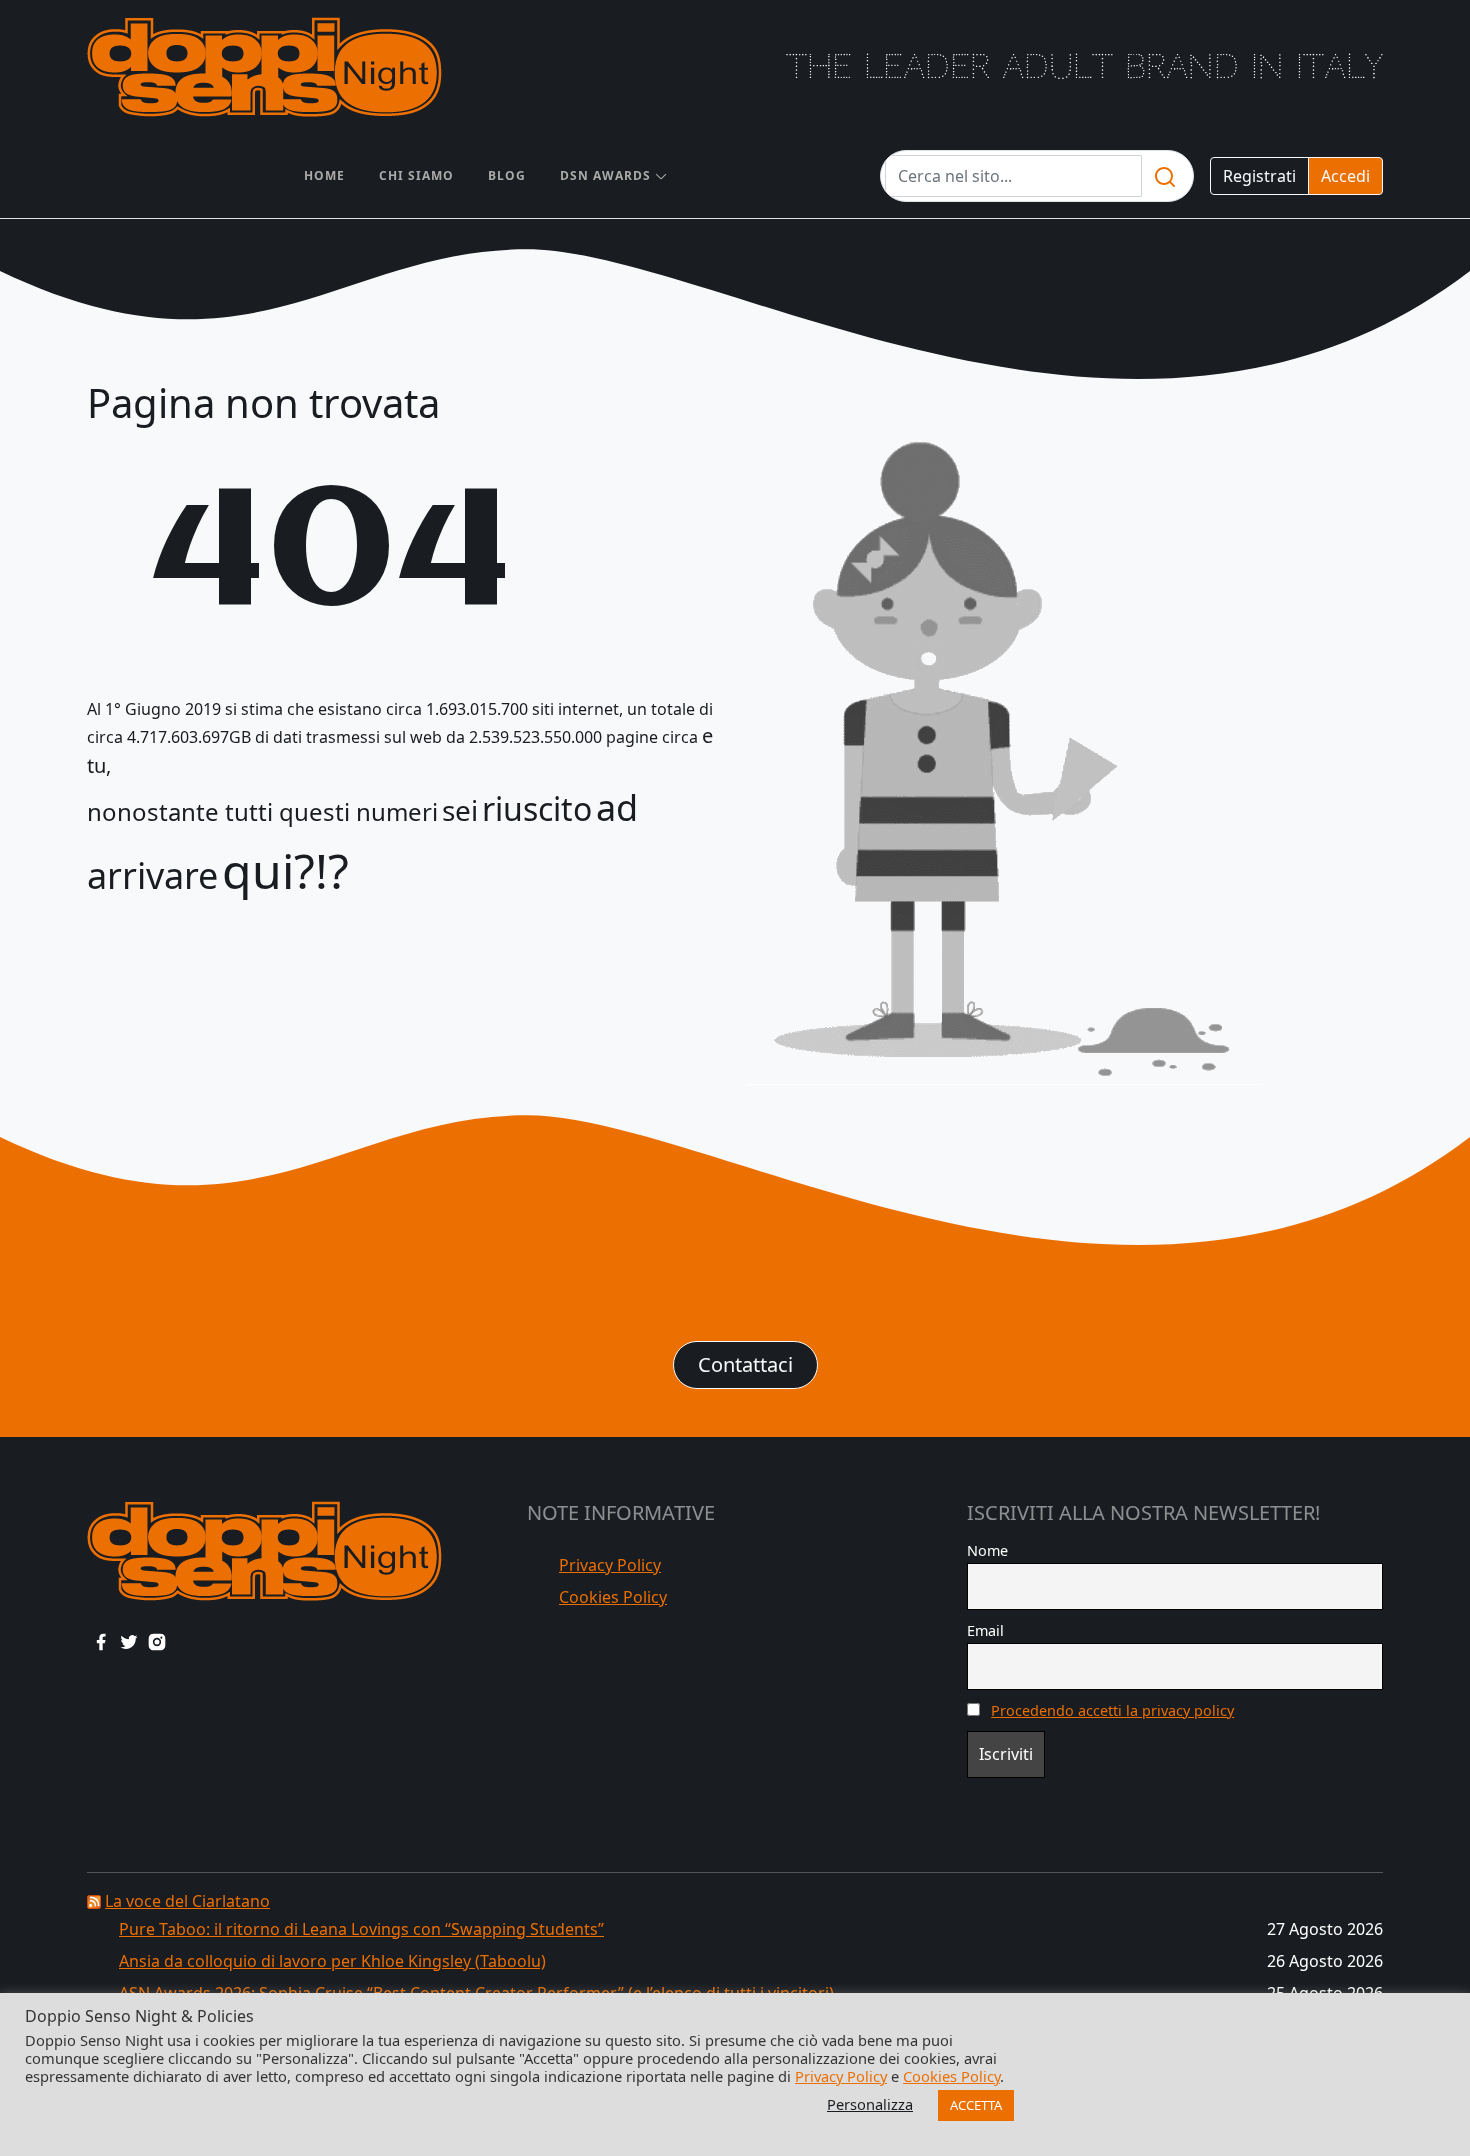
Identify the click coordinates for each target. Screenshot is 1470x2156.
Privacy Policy (610, 1565)
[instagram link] (157, 1641)
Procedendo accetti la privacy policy (1112, 1710)
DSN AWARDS (605, 175)
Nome (987, 1550)
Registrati (1259, 176)
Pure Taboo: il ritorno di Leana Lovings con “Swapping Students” (361, 1929)
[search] (1165, 176)
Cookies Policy (613, 1597)
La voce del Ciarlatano (187, 1901)
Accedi (1345, 176)
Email (985, 1630)
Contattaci (745, 1364)
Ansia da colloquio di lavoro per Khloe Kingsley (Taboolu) (332, 1961)
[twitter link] (129, 1641)
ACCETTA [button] (976, 2105)
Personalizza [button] (870, 2104)
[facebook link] (101, 1641)
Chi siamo (416, 175)
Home (324, 175)
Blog (507, 175)
